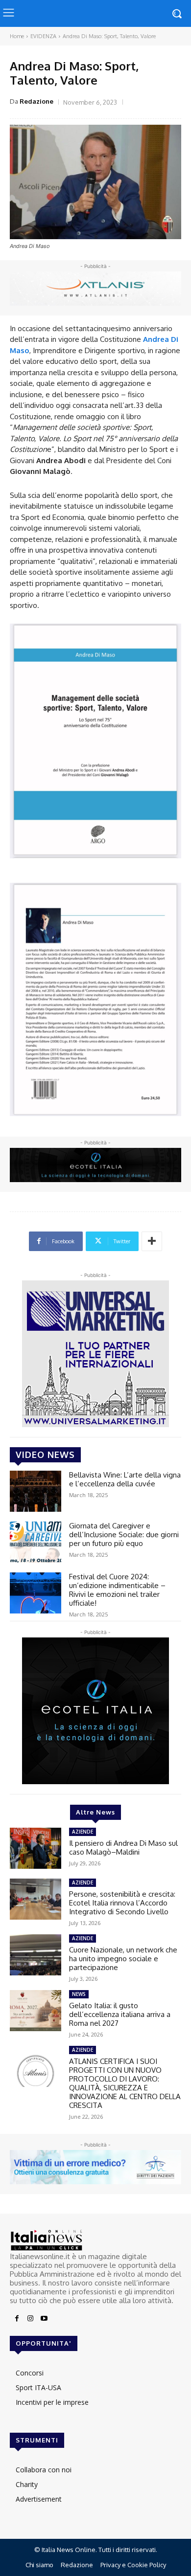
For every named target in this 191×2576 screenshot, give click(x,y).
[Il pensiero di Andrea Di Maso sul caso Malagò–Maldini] (36, 1848)
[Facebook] (17, 2319)
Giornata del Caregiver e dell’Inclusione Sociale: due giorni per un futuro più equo (124, 1534)
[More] (152, 1241)
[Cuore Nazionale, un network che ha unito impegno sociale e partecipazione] (36, 1955)
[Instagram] (30, 2319)
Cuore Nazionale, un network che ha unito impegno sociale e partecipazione (123, 1959)
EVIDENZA (43, 36)
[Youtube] (44, 2319)
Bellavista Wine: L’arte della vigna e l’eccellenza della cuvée (125, 1479)
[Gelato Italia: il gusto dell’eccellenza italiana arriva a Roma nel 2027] (36, 2011)
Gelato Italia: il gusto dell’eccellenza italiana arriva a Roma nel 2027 (120, 2014)
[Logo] (95, 2240)
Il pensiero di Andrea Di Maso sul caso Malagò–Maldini (123, 1848)
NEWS (79, 1994)
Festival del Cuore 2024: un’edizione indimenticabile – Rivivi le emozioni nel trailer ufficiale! (117, 1590)
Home (17, 36)
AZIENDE (83, 1832)
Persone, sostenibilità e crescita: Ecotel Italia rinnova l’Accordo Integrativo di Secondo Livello (122, 1903)
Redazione (36, 101)
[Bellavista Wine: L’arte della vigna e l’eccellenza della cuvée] (36, 1491)
